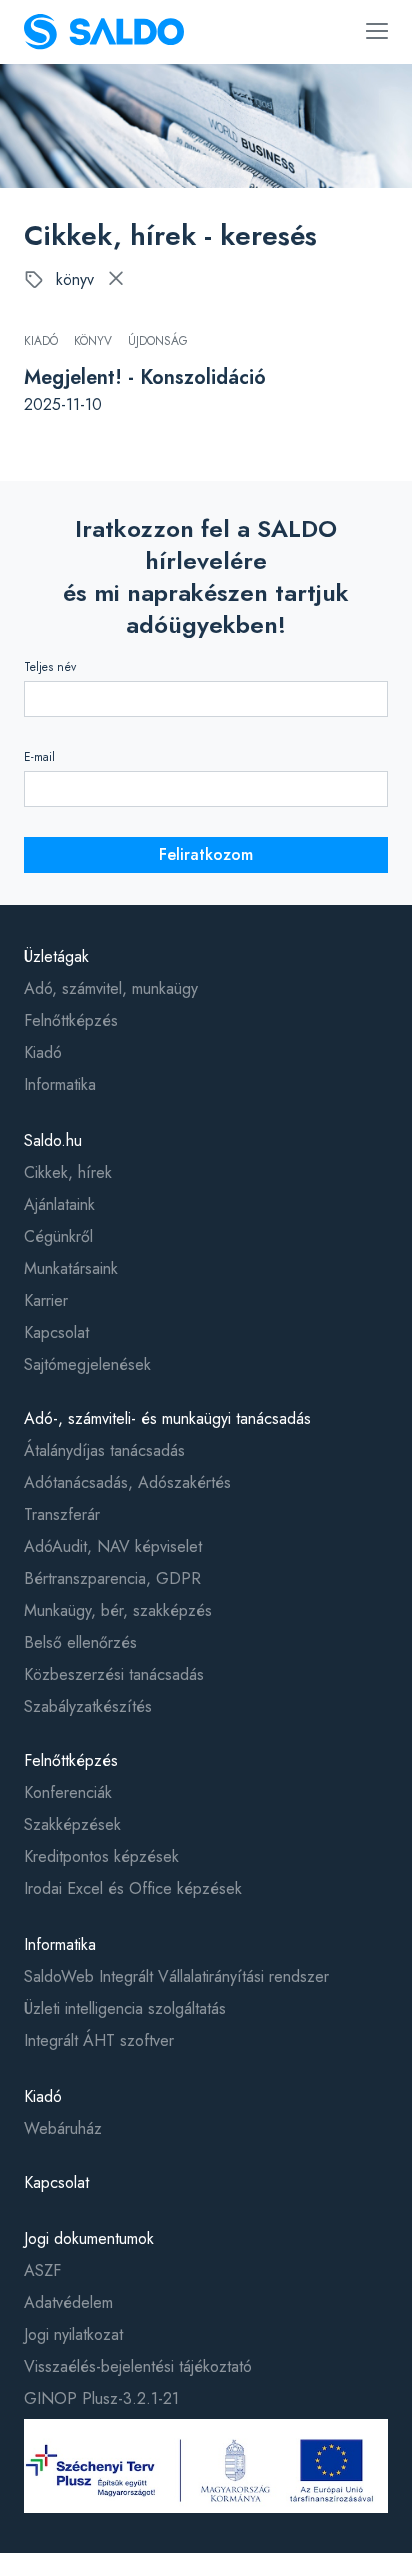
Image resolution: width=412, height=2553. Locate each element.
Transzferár (62, 1514)
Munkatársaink (71, 1268)
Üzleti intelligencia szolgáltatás (125, 2008)
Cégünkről (58, 1236)
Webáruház (63, 2128)
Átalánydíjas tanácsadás (104, 1450)
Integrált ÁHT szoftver (99, 2040)
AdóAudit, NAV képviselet (113, 1546)
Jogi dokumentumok (89, 2238)
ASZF (42, 2270)
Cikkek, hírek (68, 1172)
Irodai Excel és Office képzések (133, 1888)
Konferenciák (68, 1792)
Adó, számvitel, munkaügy (111, 988)
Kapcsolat (56, 1332)
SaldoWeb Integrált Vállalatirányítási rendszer (176, 1976)
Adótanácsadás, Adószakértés (127, 1482)
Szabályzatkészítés (88, 1706)
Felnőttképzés (71, 1020)
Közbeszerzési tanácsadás (114, 1674)
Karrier (46, 1300)
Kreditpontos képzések (101, 1856)
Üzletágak (56, 956)
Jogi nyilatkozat (73, 2334)
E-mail (39, 757)
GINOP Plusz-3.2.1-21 (101, 2398)
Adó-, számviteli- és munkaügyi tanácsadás (167, 1418)
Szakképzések (72, 1824)
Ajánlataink (59, 1204)
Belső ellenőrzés (80, 1642)
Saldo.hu (53, 1140)
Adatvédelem (68, 2302)
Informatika (60, 1084)
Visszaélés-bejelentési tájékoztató (138, 2366)
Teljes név (50, 667)
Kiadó (43, 1052)
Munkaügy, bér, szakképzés (118, 1610)
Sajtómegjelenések (87, 1364)
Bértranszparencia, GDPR (112, 1578)
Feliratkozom (206, 854)
